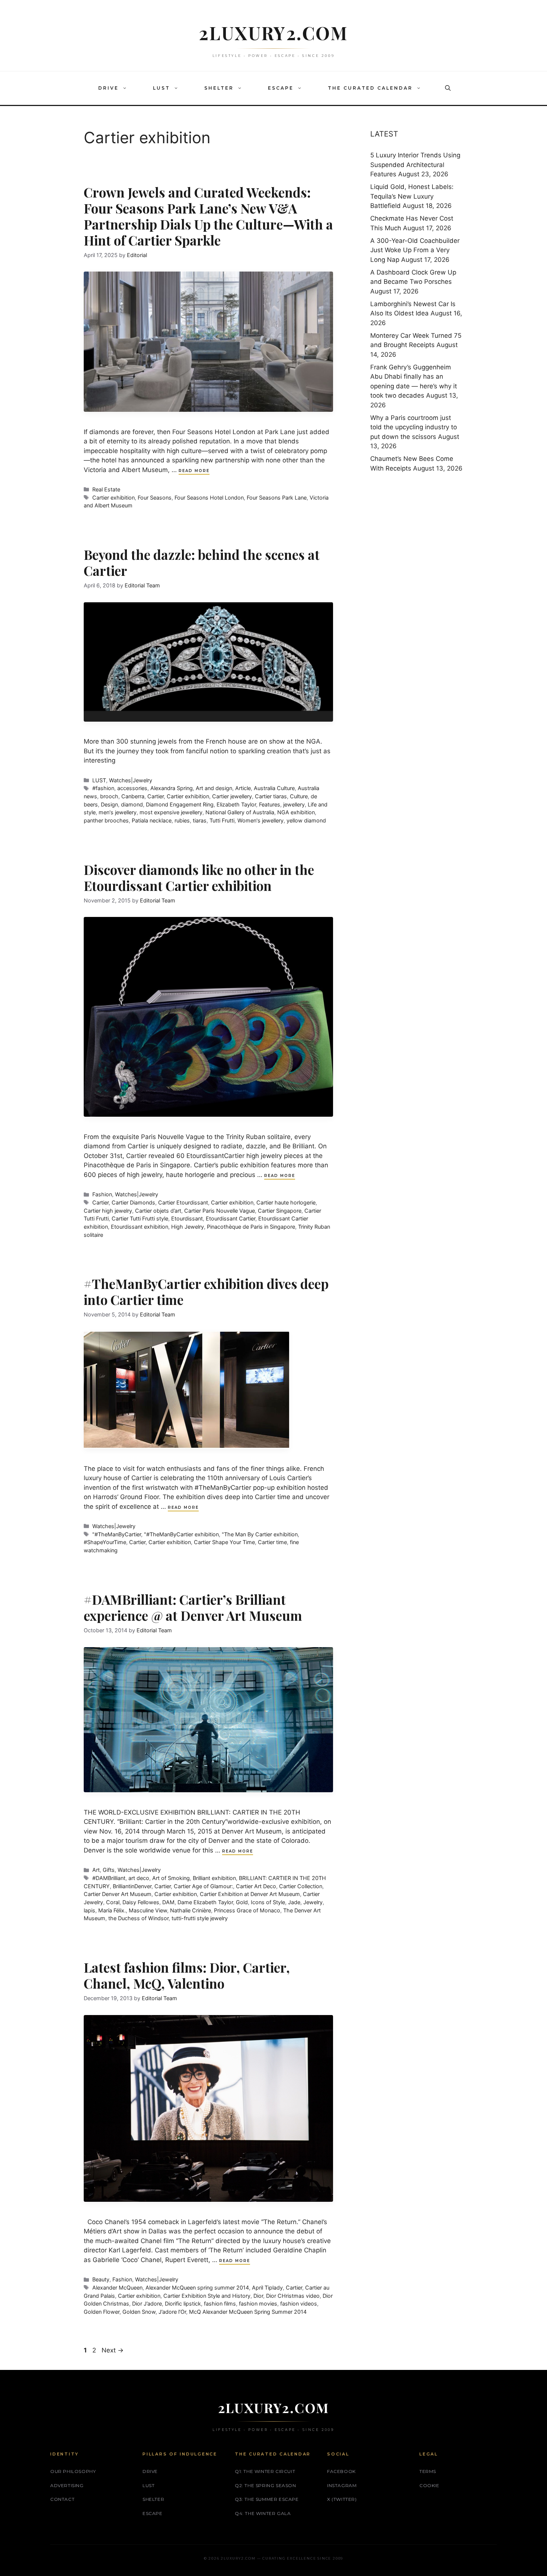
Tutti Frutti (222, 820)
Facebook (341, 2471)
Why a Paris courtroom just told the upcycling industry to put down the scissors (414, 427)
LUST (161, 88)
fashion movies (258, 2304)
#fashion (103, 788)
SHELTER (219, 88)
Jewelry (313, 1902)
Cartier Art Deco (256, 1886)
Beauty (101, 2279)
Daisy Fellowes (141, 1902)
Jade (294, 1902)
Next (113, 2350)
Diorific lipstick (183, 2304)
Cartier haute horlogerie (286, 1202)
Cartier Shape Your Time (224, 1542)
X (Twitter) (342, 2499)
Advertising (67, 2485)
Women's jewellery (260, 820)
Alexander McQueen (117, 2288)
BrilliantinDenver (132, 1886)
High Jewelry (188, 1227)
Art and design (214, 788)
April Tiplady (267, 2288)
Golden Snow (139, 2312)
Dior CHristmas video (293, 2296)
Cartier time (272, 1542)
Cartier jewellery (232, 796)
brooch (109, 796)
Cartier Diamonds (133, 1202)
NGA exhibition (296, 812)
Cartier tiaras (271, 796)
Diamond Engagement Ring (180, 804)
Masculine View (148, 1910)
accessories (132, 788)
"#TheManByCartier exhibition (181, 1534)
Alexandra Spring (172, 788)
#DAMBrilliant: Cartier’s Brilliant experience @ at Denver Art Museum (193, 1607)
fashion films (220, 2304)
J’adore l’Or (172, 2312)
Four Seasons (155, 498)
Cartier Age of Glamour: (203, 1886)
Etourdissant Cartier (231, 1218)
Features (270, 804)
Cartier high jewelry (108, 1211)
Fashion (102, 1194)
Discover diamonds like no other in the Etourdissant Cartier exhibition (199, 878)
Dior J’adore (147, 2304)
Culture (299, 796)
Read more (194, 471)
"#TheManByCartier (117, 1534)
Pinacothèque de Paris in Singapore (251, 1227)
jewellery (294, 804)
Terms (428, 2471)
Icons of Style (268, 1902)
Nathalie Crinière (191, 1910)
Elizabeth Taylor (236, 804)
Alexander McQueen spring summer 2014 (197, 2288)
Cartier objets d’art (158, 1211)
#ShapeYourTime (105, 1542)
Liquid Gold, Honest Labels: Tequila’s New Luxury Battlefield (412, 196)
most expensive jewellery (171, 812)
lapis (89, 1910)
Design (109, 804)
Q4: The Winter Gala (263, 2513)
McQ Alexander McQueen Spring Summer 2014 (248, 2312)
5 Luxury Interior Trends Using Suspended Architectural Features (415, 165)
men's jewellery (118, 812)
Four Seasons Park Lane (277, 498)
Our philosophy (73, 2471)
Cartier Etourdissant (183, 1202)
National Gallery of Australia (240, 812)
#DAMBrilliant (109, 1878)
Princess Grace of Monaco (247, 1910)
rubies (182, 820)
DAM (168, 1902)
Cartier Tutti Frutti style (140, 1218)
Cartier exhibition (113, 498)
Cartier (156, 796)
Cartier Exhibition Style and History (207, 2296)
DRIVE (108, 88)
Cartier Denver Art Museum (118, 1894)
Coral (113, 1902)
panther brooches (106, 820)
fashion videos (299, 2304)
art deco (139, 1878)
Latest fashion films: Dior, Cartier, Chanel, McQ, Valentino (187, 1975)
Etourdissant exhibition (140, 1227)
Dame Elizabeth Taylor (205, 1902)
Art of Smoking (171, 1878)
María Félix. (112, 1910)
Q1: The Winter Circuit (265, 2471)
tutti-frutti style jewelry (200, 1918)
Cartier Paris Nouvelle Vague (220, 1211)
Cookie (429, 2485)
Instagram (342, 2485)
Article (243, 788)
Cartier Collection (301, 1886)
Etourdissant (187, 1218)
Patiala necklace (152, 820)
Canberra (133, 796)
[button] (127, 88)
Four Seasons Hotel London (209, 498)
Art (96, 1870)
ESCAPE (281, 88)
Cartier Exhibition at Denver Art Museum (250, 1894)
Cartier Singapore (280, 1211)
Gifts (109, 1870)
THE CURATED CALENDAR (370, 88)
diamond (132, 804)
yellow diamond (306, 820)
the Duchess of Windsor (138, 1918)
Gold (242, 1902)
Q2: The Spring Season (265, 2485)
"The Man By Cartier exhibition (260, 1534)
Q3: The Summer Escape (267, 2499)
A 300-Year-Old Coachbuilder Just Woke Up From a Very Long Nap (415, 250)
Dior (258, 2296)
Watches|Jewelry (131, 780)
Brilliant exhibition (214, 1878)
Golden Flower (102, 2312)
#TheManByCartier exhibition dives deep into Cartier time (206, 1292)
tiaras (200, 820)
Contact (62, 2499)
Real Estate (106, 489)
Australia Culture (274, 788)
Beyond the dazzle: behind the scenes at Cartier (202, 562)
